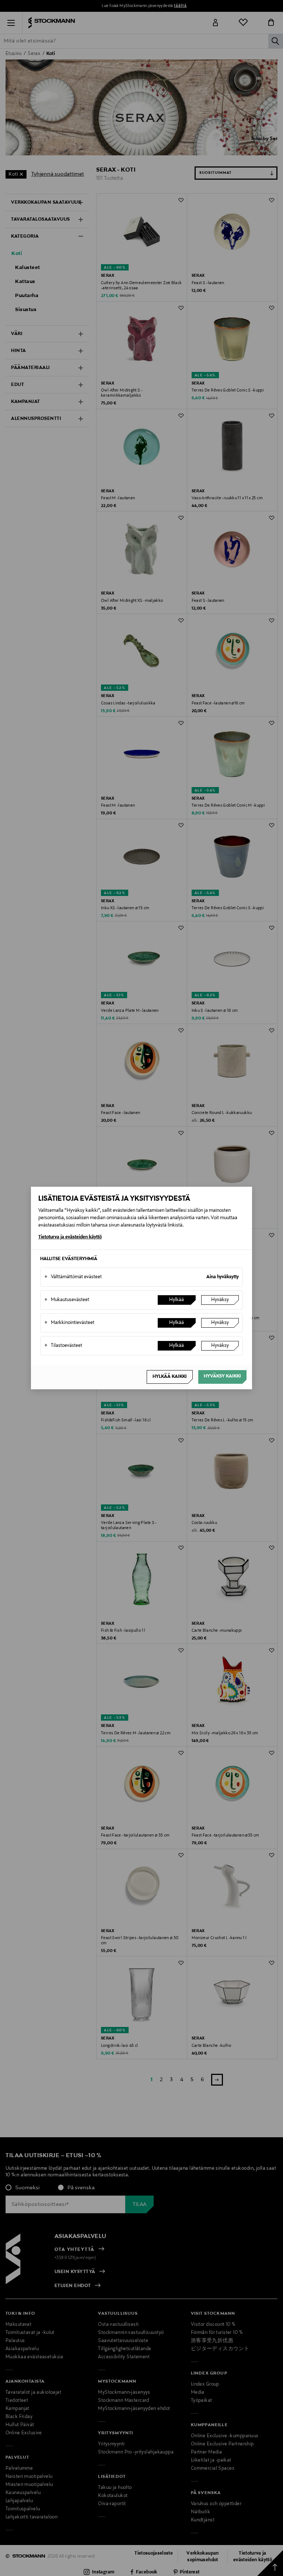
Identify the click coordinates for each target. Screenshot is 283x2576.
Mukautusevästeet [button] (67, 1300)
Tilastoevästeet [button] (63, 1346)
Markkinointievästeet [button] (69, 1323)
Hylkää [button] (177, 1300)
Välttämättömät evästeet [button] (73, 1277)
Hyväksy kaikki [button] (222, 1376)
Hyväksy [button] (220, 1300)
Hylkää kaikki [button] (170, 1377)
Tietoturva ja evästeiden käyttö (70, 1237)
